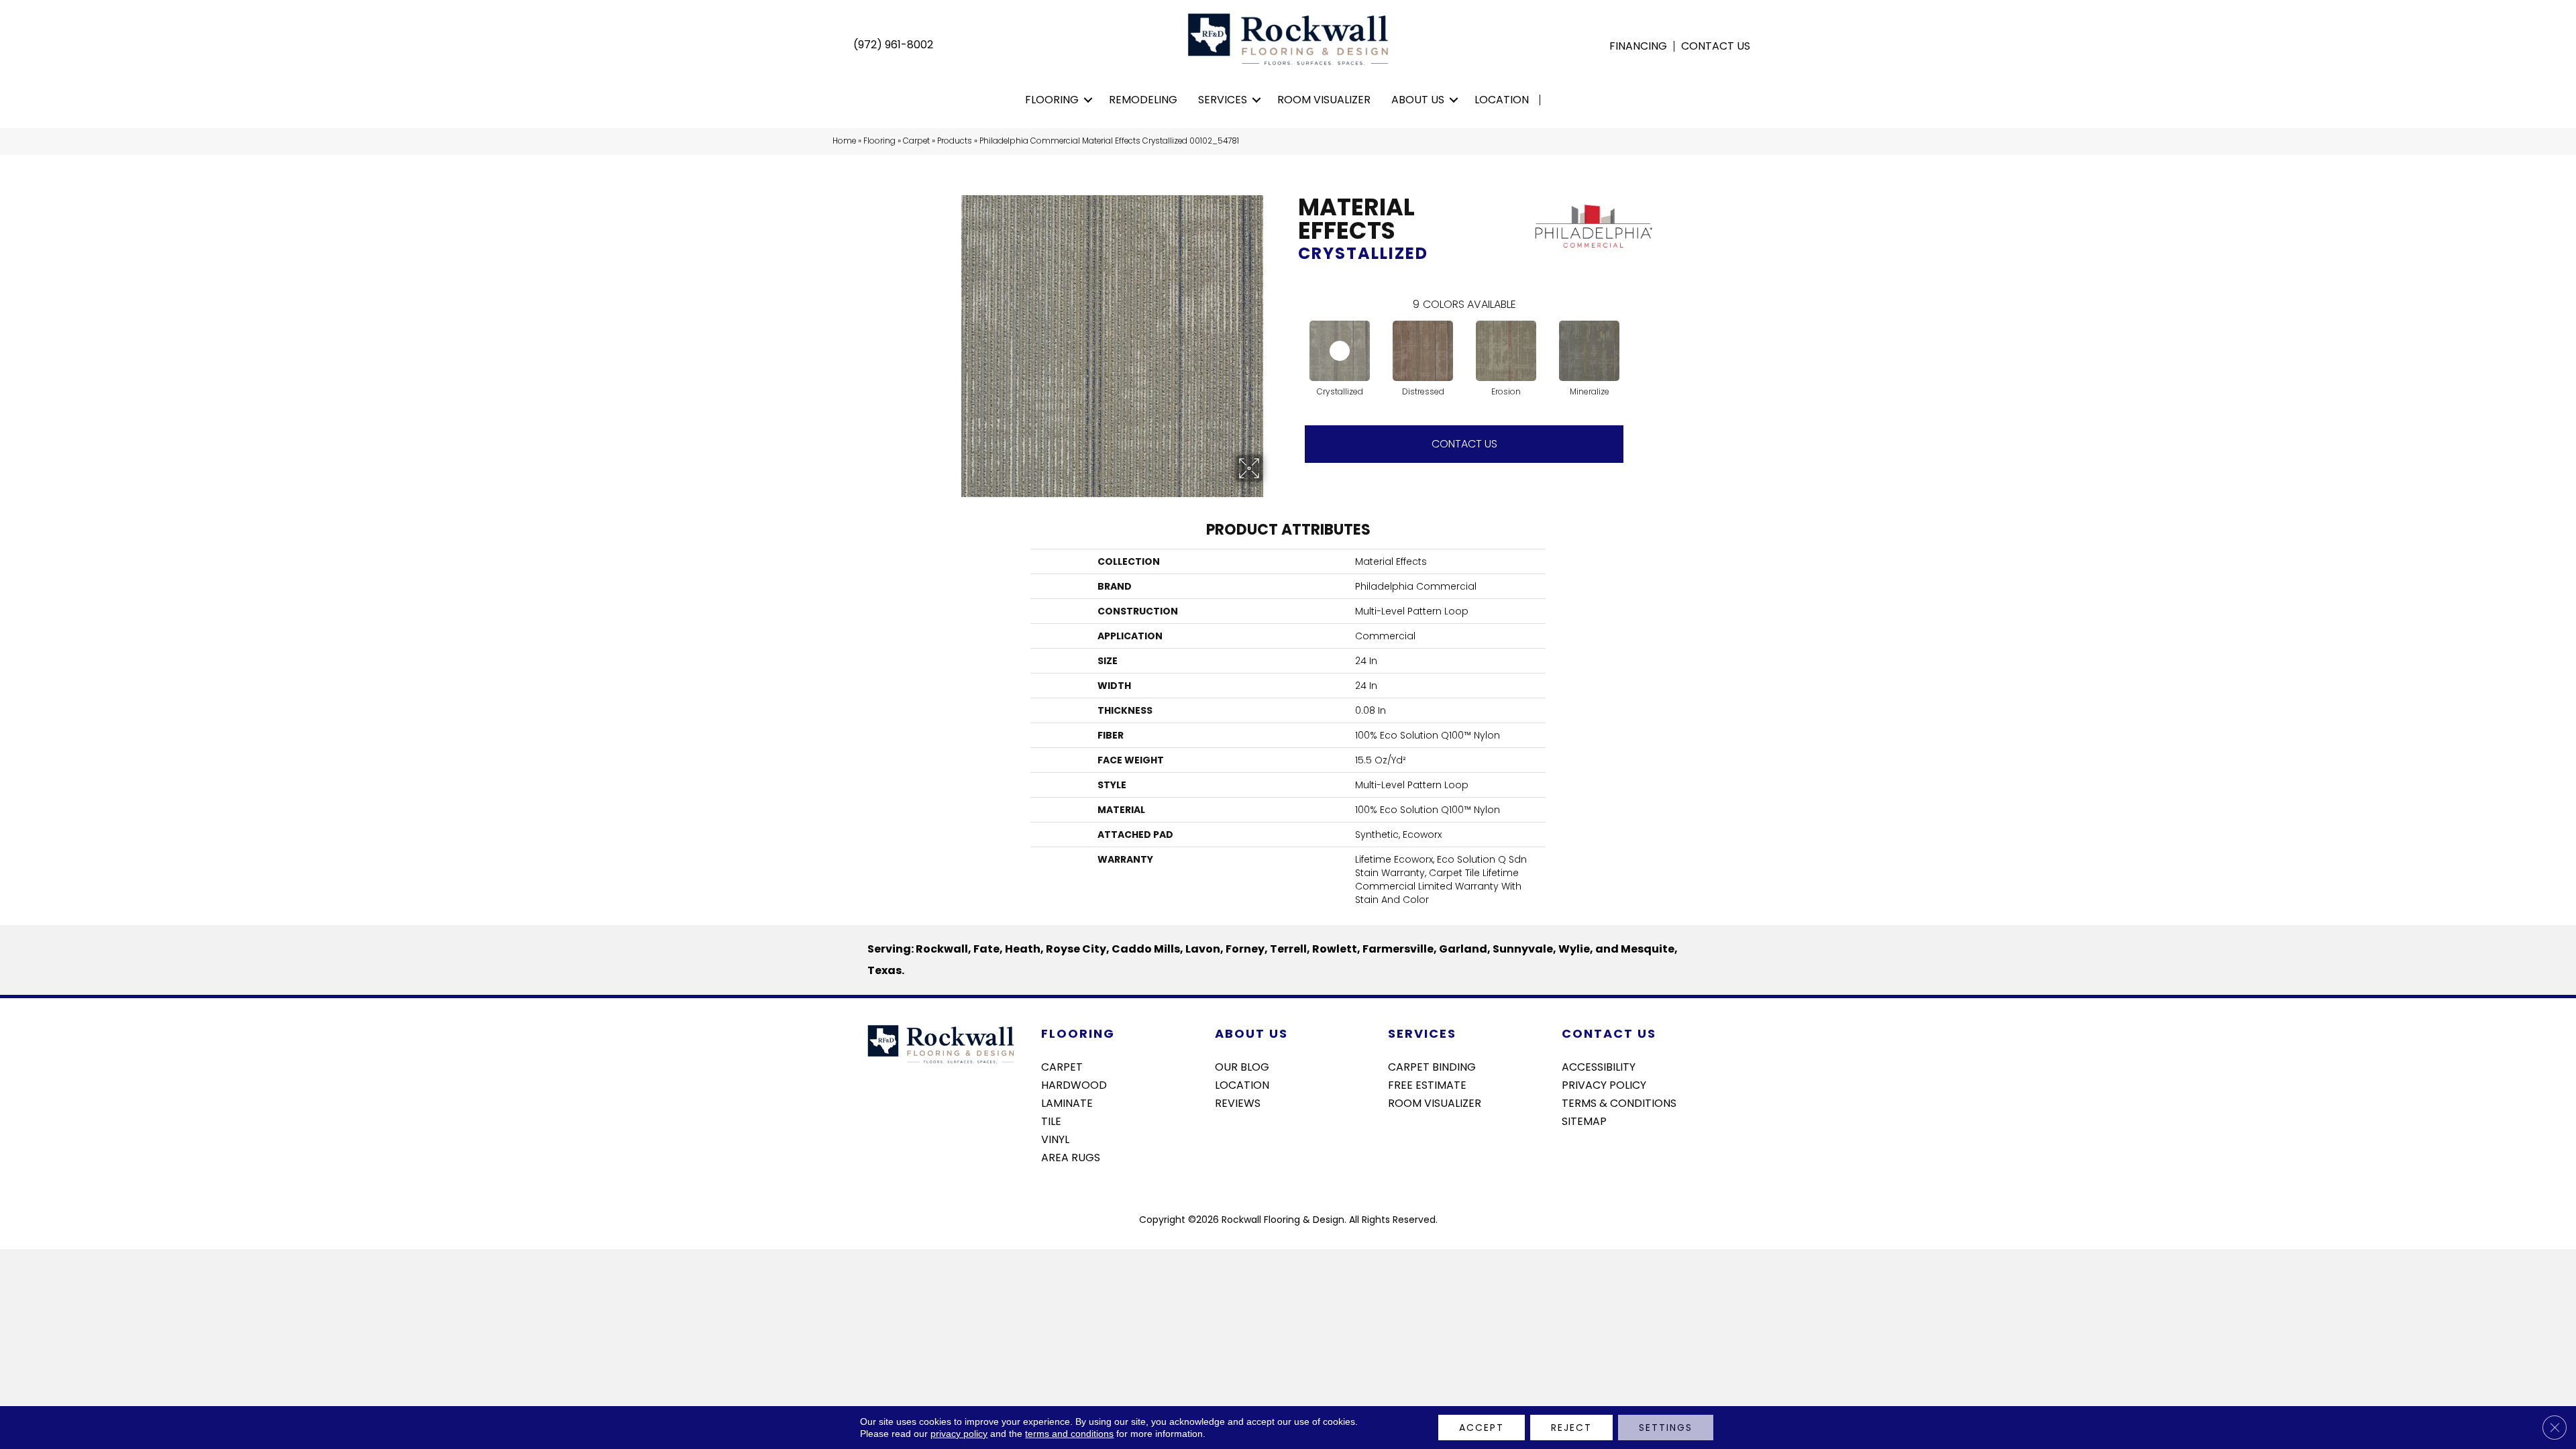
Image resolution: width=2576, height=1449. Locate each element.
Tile (1051, 1120)
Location (1502, 100)
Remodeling (1143, 100)
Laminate (1067, 1102)
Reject (1571, 1428)
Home (844, 141)
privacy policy (959, 1434)
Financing (1638, 46)
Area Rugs (1071, 1157)
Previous (1291, 337)
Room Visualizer (1324, 100)
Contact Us (1716, 46)
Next (1637, 337)
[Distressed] (1423, 351)
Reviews (1238, 1102)
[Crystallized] (1340, 351)
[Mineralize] (1589, 351)
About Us (1418, 100)
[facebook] (1571, 1157)
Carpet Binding (1432, 1066)
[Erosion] (1506, 351)
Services (1223, 100)
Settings (1666, 1428)
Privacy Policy (1604, 1084)
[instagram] (1595, 1157)
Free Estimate (1427, 1084)
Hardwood (1074, 1084)
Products (955, 141)
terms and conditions (1069, 1434)
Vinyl (1055, 1138)
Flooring (1052, 100)
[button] (1088, 100)
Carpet (916, 141)
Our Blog (1242, 1066)
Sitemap (1584, 1120)
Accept (1482, 1428)
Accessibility (1599, 1066)
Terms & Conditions (1619, 1102)
